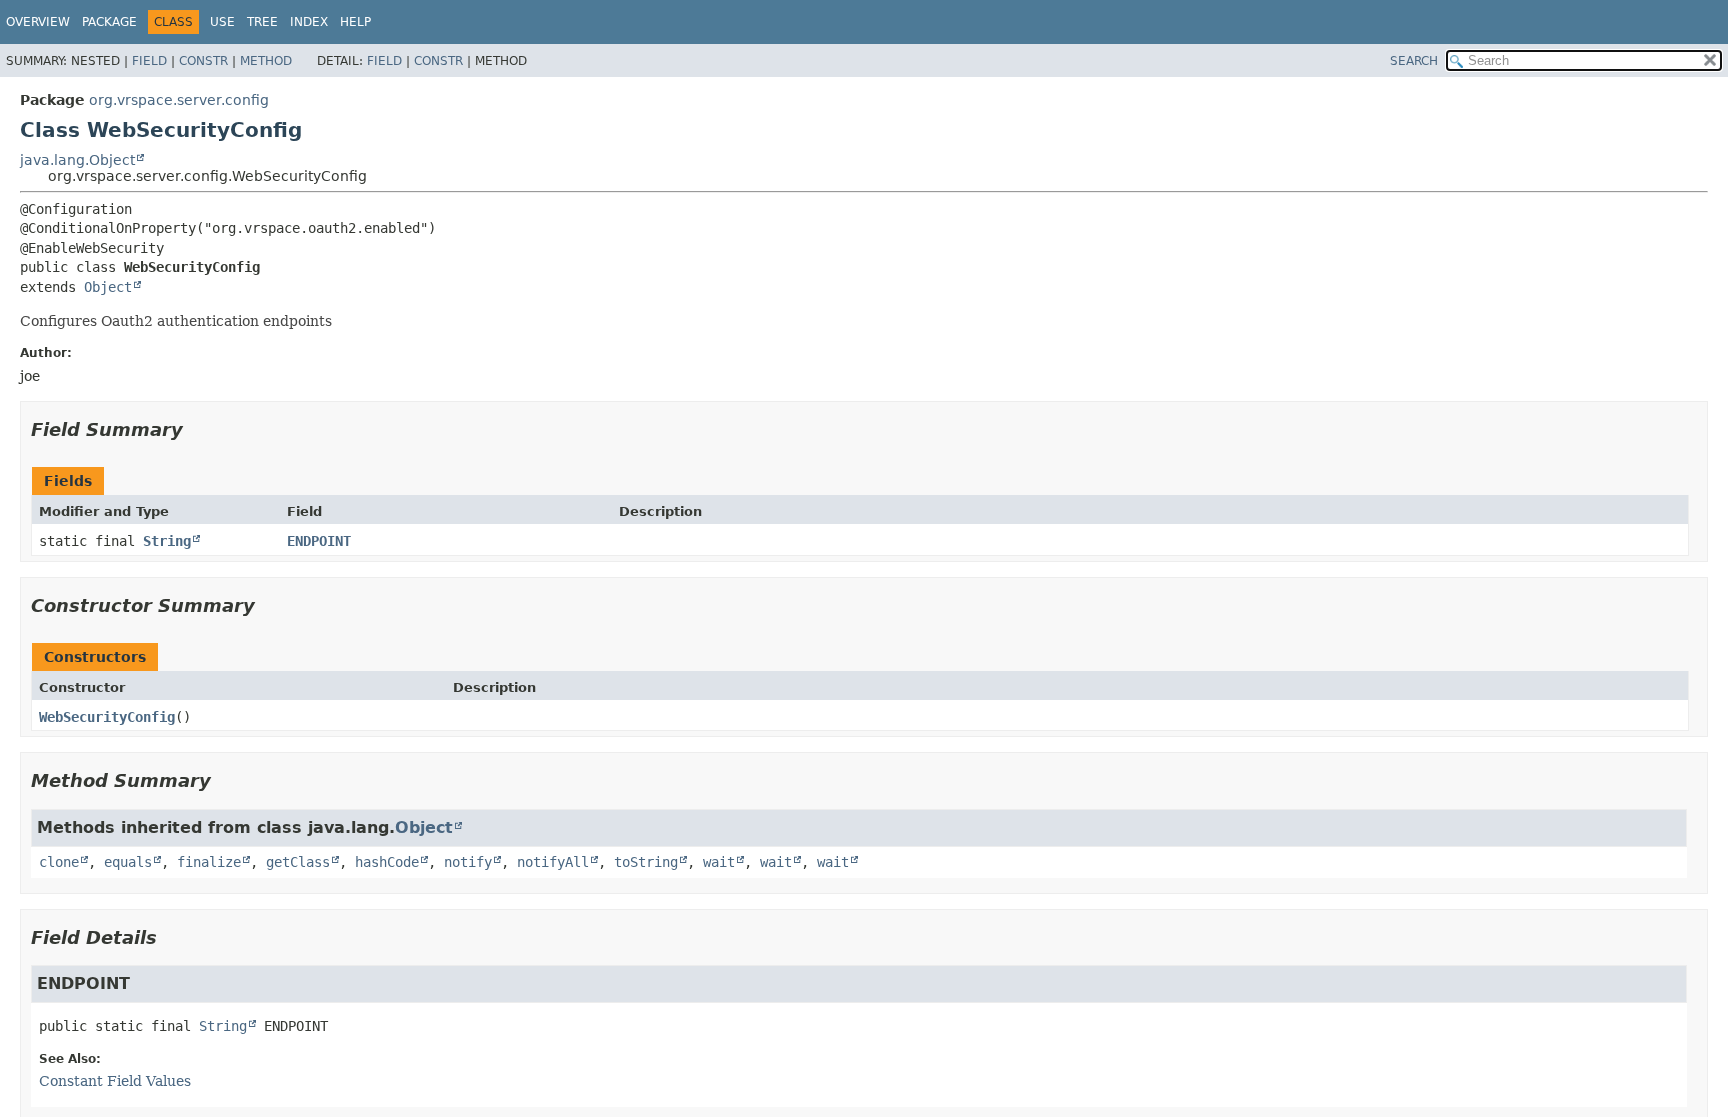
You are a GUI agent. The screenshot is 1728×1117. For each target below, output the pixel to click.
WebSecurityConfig (107, 717)
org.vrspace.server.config (179, 100)
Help (355, 22)
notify (468, 862)
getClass (298, 862)
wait (719, 862)
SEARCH (1414, 61)
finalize (209, 862)
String (167, 541)
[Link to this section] (197, 429)
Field (149, 61)
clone (59, 862)
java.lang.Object (77, 160)
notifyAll (553, 862)
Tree (262, 22)
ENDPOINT (319, 541)
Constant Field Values (115, 1081)
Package (109, 22)
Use (222, 22)
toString (646, 862)
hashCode (387, 862)
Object (108, 287)
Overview (38, 22)
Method (266, 61)
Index (309, 22)
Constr (203, 61)
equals (128, 862)
